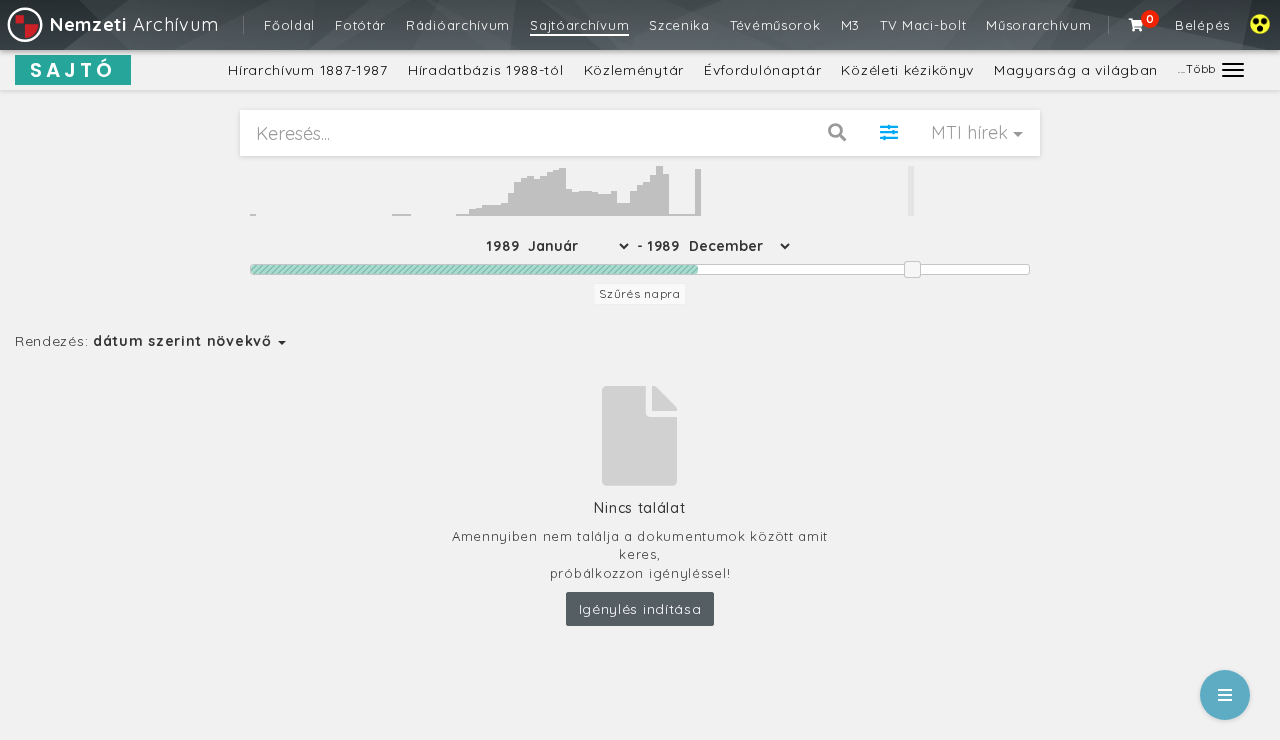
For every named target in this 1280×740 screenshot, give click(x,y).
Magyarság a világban (1076, 70)
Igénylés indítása (640, 609)
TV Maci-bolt (923, 25)
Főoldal (289, 25)
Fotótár (360, 25)
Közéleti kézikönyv (907, 70)
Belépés (1202, 25)
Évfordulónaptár (763, 70)
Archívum (134, 24)
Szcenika (679, 25)
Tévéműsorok (775, 25)
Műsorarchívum (1038, 25)
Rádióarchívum (458, 25)
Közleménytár (634, 70)
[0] (1137, 25)
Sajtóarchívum (579, 25)
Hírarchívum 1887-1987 (308, 70)
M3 (850, 25)
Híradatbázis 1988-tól (486, 70)
